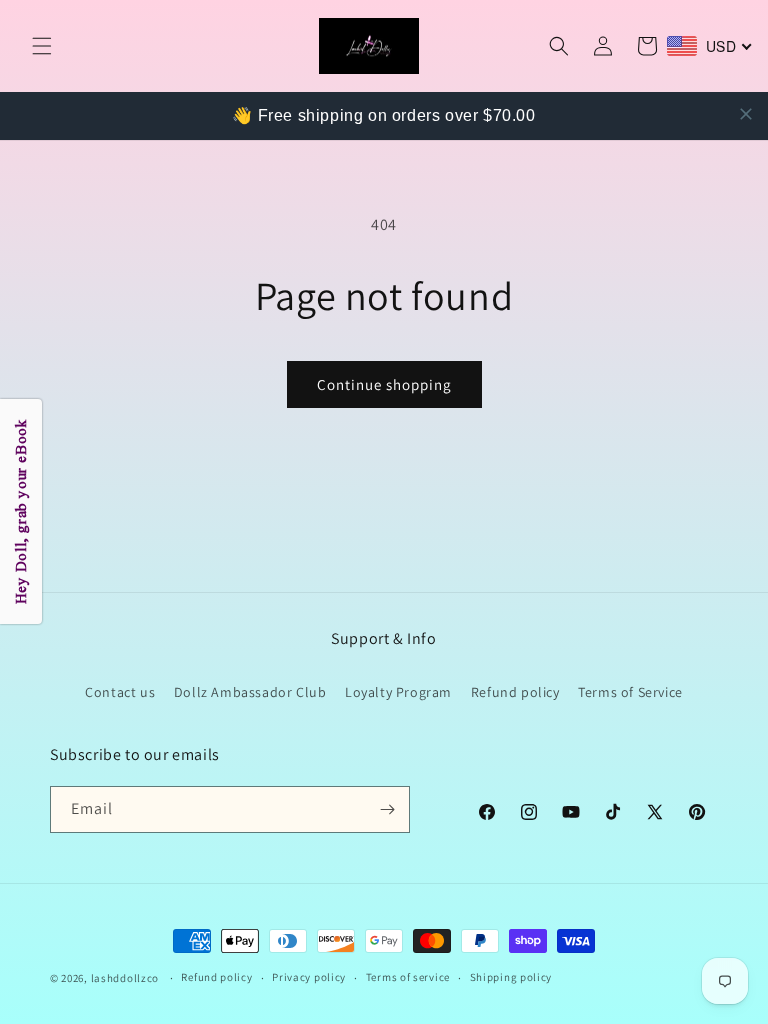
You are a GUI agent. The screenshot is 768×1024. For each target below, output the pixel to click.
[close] (746, 114)
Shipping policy (511, 977)
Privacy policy (309, 977)
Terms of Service (630, 692)
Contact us (120, 692)
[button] (42, 46)
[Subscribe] (387, 809)
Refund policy (515, 692)
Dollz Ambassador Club (250, 692)
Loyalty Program (398, 692)
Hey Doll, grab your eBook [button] (21, 512)
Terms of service (408, 977)
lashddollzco (125, 978)
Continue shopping (384, 384)
